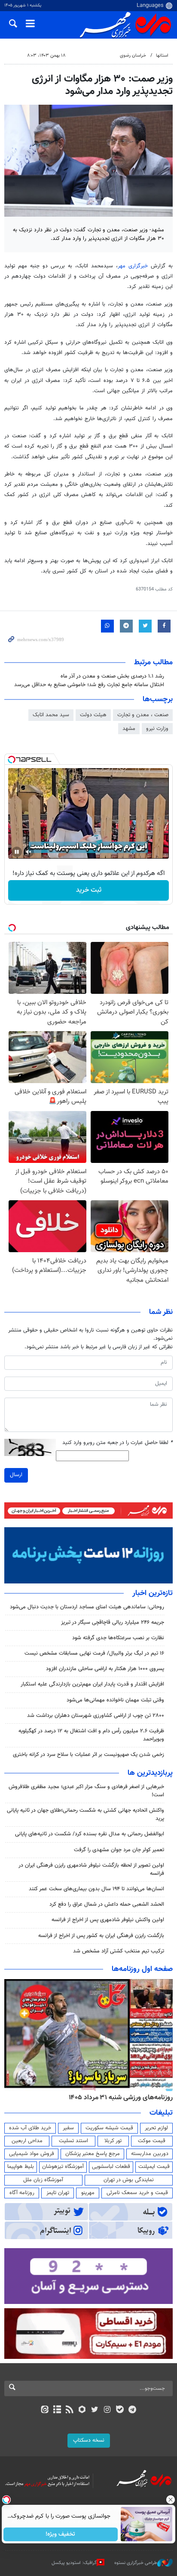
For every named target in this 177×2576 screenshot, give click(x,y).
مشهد (129, 729)
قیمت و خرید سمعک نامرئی (137, 2193)
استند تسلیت (73, 2141)
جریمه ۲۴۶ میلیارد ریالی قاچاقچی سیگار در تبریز (113, 1622)
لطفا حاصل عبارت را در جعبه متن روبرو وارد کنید (117, 1443)
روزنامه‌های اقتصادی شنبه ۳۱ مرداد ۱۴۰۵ (118, 2098)
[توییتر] (95, 2410)
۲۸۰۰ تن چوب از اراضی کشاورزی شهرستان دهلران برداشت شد (96, 1716)
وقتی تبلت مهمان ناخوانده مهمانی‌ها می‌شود (115, 1700)
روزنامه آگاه (22, 2193)
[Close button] (171, 2500)
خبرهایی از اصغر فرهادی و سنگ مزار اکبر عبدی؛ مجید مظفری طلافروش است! (86, 1791)
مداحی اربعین (27, 2141)
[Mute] (29, 852)
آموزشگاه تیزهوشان (63, 2167)
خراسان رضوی (133, 56)
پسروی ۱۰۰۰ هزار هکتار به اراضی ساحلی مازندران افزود (105, 1669)
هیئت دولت (93, 715)
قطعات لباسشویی (111, 2167)
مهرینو (88, 2193)
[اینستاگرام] (107, 2410)
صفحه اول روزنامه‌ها (142, 1969)
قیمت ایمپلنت (154, 2167)
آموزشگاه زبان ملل (43, 2180)
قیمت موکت (152, 2141)
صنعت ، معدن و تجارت (143, 715)
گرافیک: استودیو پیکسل (74, 2562)
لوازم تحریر (156, 2128)
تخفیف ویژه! (61, 2534)
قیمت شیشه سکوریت (109, 2128)
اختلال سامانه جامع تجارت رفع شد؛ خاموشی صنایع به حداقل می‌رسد (89, 685)
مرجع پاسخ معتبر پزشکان (93, 2154)
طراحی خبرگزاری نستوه (136, 2562)
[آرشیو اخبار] (57, 2410)
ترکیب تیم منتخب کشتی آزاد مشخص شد (119, 1951)
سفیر (68, 2128)
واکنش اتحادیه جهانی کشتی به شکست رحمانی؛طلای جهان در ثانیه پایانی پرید (85, 1815)
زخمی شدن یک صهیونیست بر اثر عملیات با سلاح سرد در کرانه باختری (88, 1755)
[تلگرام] (133, 2410)
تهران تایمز (58, 2193)
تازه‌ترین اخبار (153, 1593)
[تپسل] (12, 760)
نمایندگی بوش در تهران (129, 2180)
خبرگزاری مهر (134, 266)
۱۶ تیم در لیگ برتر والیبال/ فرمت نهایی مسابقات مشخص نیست (94, 1653)
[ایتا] (44, 2410)
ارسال (16, 1475)
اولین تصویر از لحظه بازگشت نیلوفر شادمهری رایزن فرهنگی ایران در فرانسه (91, 1869)
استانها (162, 56)
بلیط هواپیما (21, 2167)
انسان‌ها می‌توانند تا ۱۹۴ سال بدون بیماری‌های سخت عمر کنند (96, 1889)
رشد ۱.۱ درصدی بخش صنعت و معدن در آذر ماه (112, 676)
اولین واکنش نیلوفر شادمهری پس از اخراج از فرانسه (108, 1920)
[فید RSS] (70, 2410)
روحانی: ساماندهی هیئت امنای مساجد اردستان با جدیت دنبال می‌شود (87, 1607)
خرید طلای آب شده (30, 2128)
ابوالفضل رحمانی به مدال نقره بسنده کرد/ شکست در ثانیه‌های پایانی (90, 1834)
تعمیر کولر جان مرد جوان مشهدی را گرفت (119, 1850)
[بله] (120, 2410)
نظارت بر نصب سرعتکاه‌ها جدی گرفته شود (118, 1638)
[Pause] (17, 852)
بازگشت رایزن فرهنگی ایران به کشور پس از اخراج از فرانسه (101, 1936)
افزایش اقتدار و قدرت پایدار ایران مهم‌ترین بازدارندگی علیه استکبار (92, 1684)
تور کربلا (113, 2141)
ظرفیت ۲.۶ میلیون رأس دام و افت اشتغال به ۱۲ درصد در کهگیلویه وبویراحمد (91, 1735)
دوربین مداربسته (150, 2154)
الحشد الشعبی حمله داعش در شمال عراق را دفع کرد (107, 1904)
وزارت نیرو (157, 729)
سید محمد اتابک (51, 715)
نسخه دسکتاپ (89, 2440)
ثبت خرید (89, 890)
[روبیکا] (82, 2410)
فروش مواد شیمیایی (32, 2154)
